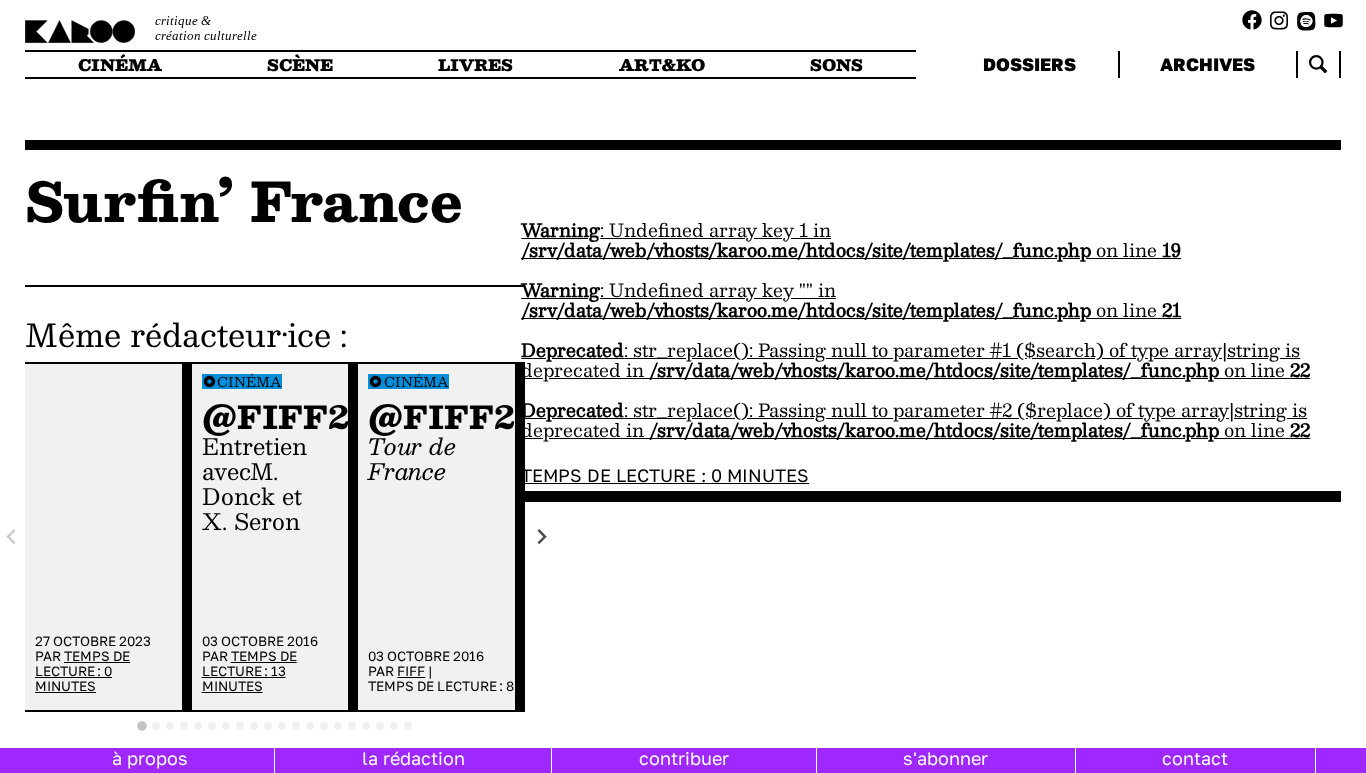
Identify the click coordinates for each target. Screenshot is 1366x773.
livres (475, 64)
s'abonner (945, 758)
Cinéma (249, 381)
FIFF (411, 671)
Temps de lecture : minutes (82, 671)
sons (836, 64)
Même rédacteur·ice (178, 334)
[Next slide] (541, 536)
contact (1195, 758)
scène (300, 64)
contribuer (684, 758)
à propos (150, 758)
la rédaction (413, 758)
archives (1207, 64)
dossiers (1029, 64)
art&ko (662, 64)
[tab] (142, 726)
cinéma (120, 64)
